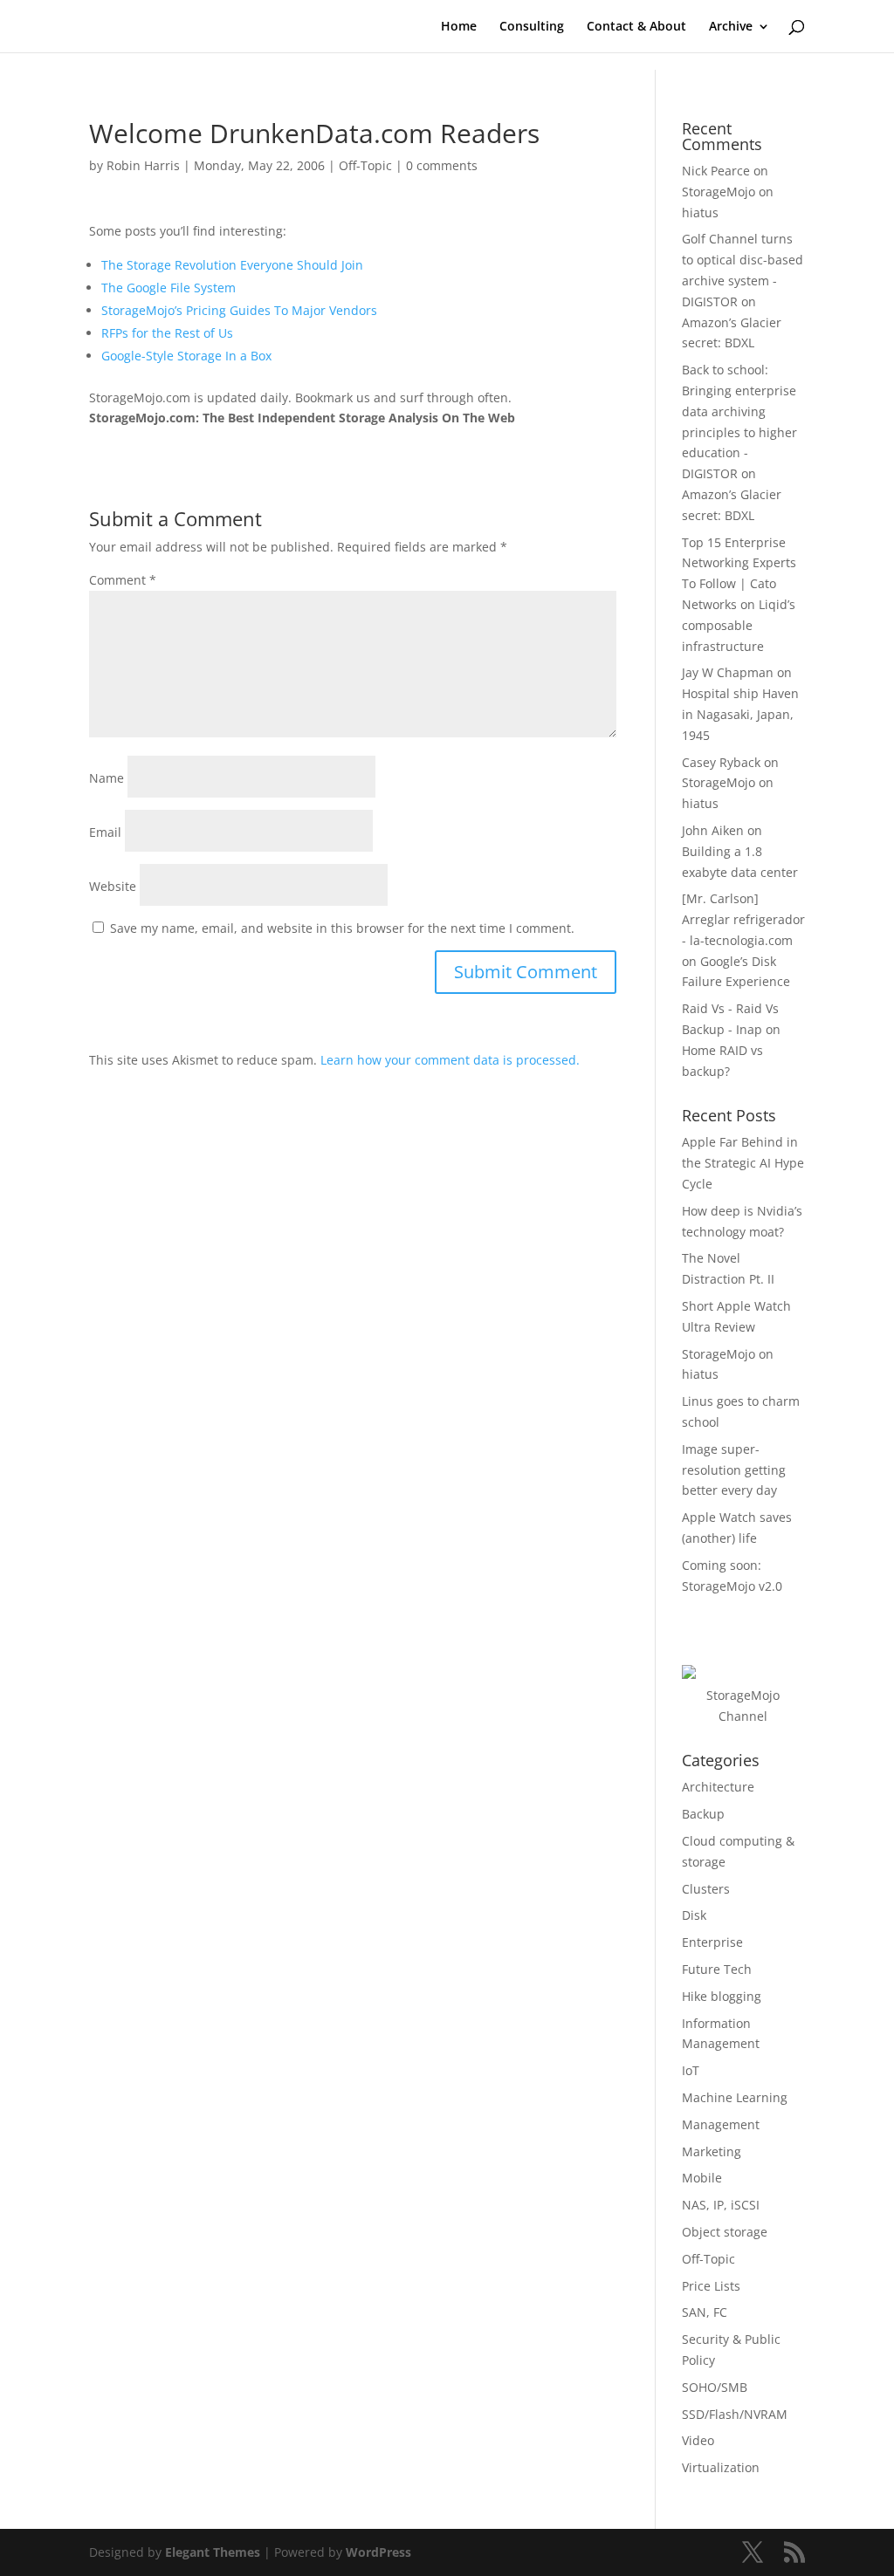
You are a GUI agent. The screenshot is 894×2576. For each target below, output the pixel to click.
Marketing (712, 2151)
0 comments (442, 165)
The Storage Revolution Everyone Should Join (232, 265)
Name (107, 778)
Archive (731, 27)
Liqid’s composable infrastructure (739, 625)
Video (698, 2440)
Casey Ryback (721, 762)
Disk (694, 1915)
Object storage (725, 2232)
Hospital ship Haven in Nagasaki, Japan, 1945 (740, 714)
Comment (123, 580)
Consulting (532, 27)
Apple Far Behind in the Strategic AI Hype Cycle (743, 1163)
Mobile (702, 2178)
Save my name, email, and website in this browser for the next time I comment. (342, 928)
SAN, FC (705, 2312)
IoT (691, 2070)
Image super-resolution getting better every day (734, 1470)
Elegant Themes (213, 2552)
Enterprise (712, 1942)
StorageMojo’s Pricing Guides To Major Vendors (239, 310)
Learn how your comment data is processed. (450, 1060)
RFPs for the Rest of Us (167, 333)
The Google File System (168, 288)
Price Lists (711, 2286)
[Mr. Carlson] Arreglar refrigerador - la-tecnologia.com (743, 919)
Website (113, 886)
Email (105, 832)
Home (459, 27)
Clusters (706, 1889)
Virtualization (721, 2467)
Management (721, 2124)
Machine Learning (735, 2097)
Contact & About (636, 27)
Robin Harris (143, 165)
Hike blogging (722, 1996)
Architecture (718, 1787)
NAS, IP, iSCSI (721, 2205)
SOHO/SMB (715, 2387)
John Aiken (713, 830)
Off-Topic (365, 165)
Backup (703, 1814)
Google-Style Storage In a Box (186, 356)
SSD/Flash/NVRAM (735, 2414)
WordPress (378, 2552)
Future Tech (717, 1969)
